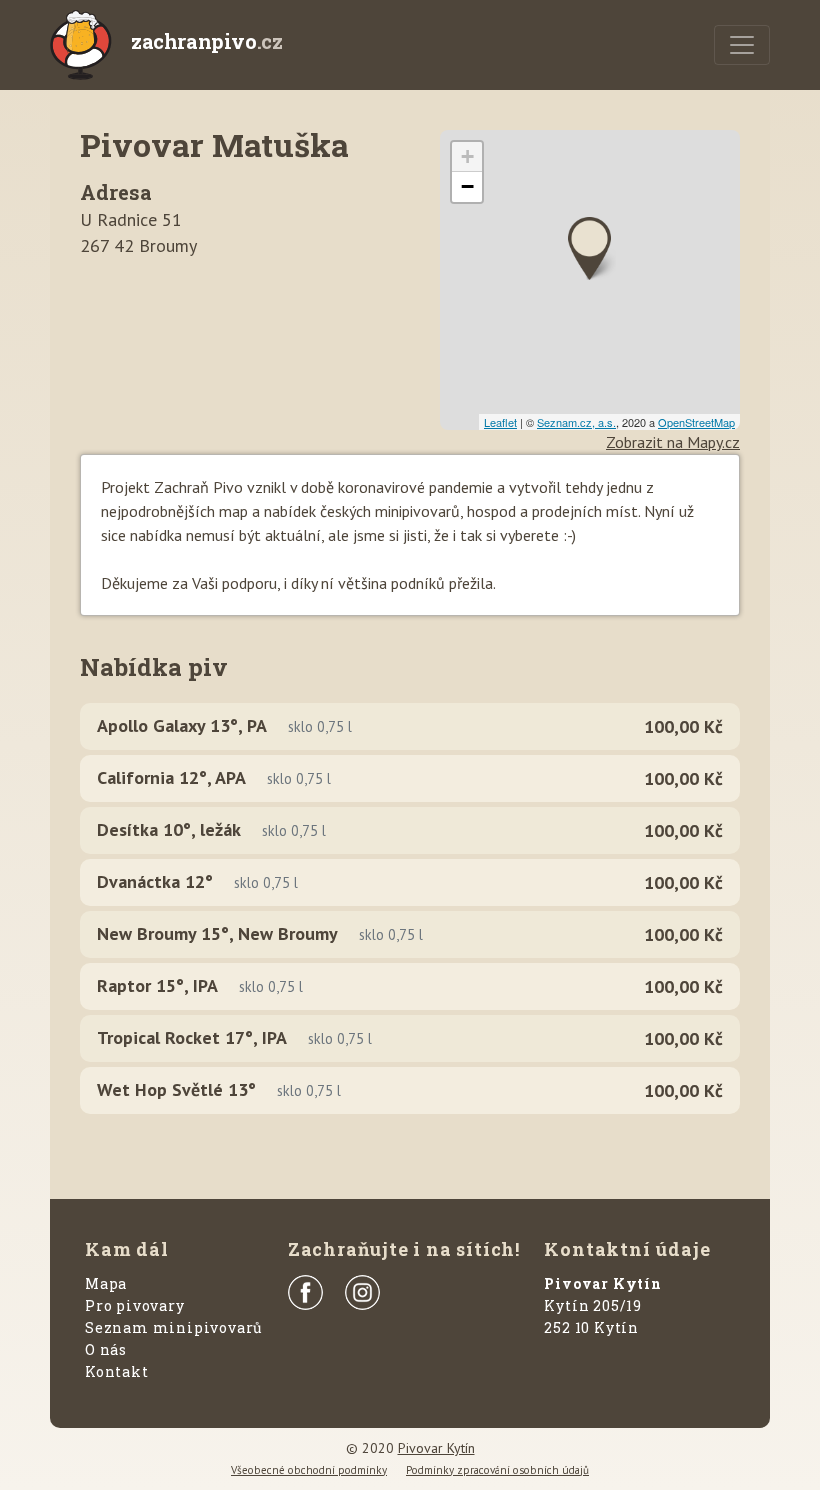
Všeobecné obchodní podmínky (309, 1470)
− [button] (467, 186)
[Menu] (742, 45)
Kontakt (117, 1371)
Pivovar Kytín (436, 1448)
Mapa (106, 1283)
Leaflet (500, 422)
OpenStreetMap (696, 422)
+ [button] (467, 156)
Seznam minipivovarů (174, 1327)
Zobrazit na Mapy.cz (673, 442)
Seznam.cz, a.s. (576, 422)
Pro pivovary (135, 1305)
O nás (106, 1349)
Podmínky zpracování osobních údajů (497, 1470)
